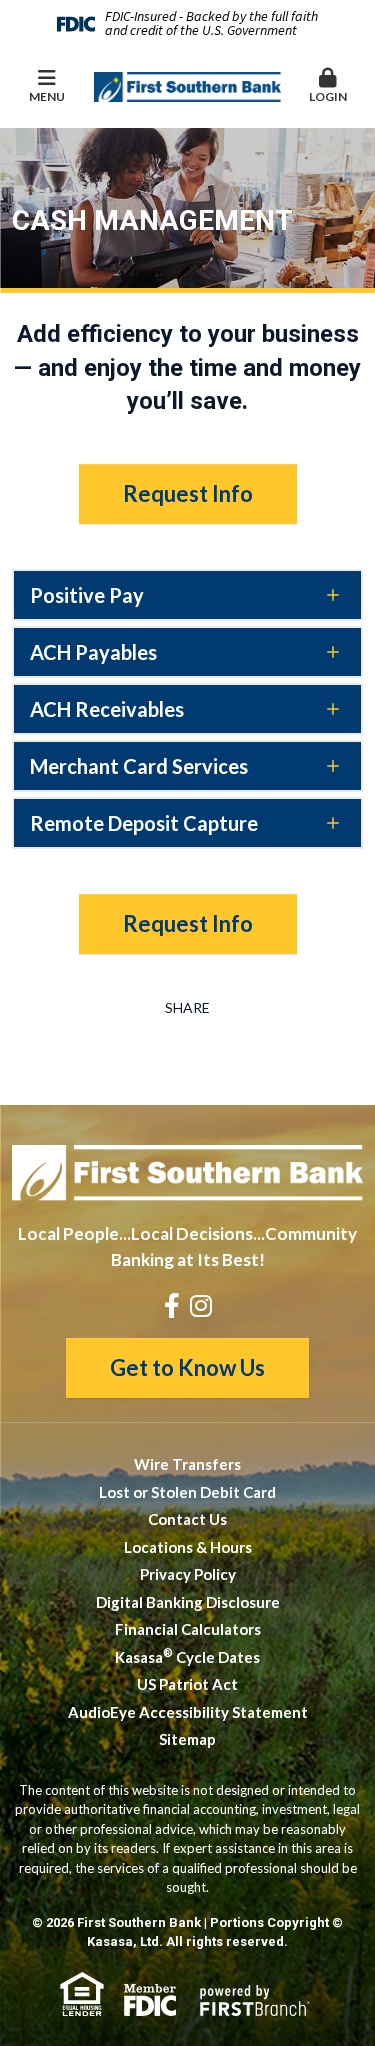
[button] (328, 87)
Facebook (172, 1305)
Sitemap (187, 1739)
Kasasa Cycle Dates (187, 1657)
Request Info (188, 493)
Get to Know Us (187, 1367)
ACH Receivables (107, 709)
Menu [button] (47, 96)
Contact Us (187, 1519)
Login (328, 96)
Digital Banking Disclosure (188, 1602)
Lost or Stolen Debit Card (187, 1492)
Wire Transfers (187, 1464)
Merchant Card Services (139, 766)
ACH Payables (93, 652)
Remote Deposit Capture (144, 823)
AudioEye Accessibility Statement (188, 1712)
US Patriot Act (187, 1684)
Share (187, 1008)
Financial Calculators (188, 1629)
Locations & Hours (188, 1547)
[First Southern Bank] (188, 85)
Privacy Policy (188, 1574)
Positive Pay (87, 595)
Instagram (201, 1305)
